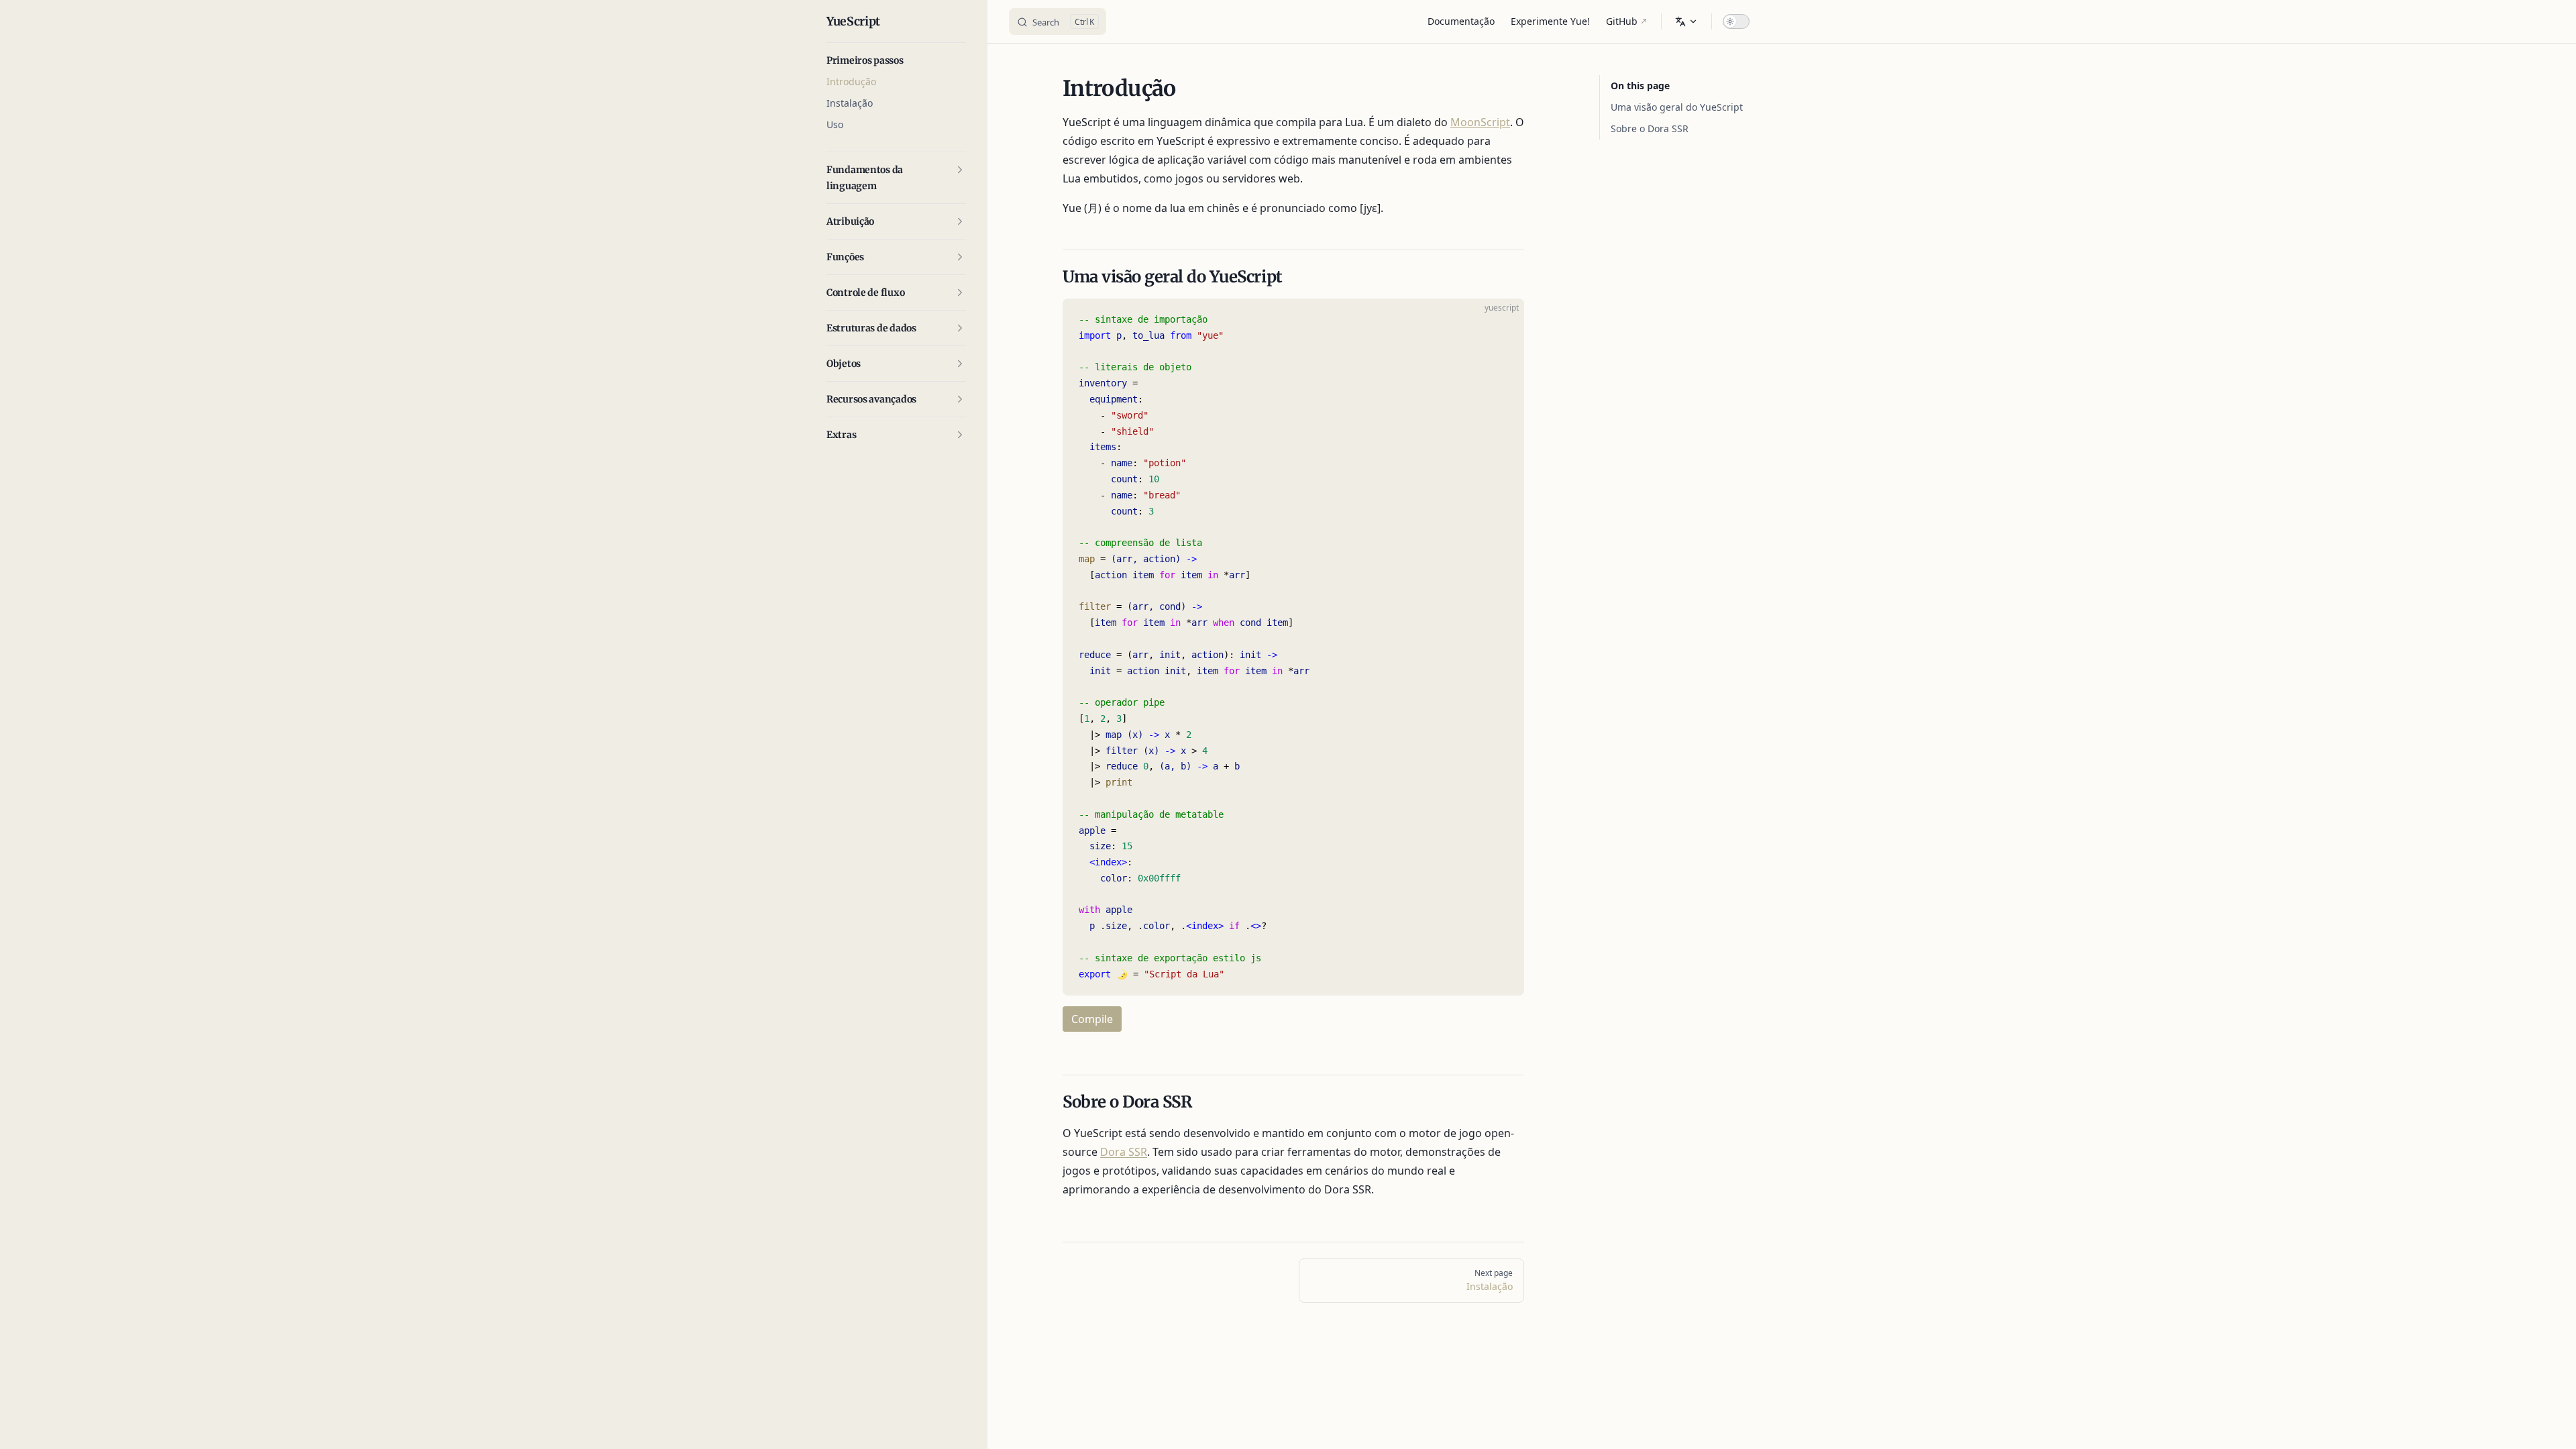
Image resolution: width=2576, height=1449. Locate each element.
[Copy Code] (1503, 320)
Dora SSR (1124, 1152)
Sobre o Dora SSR (1650, 128)
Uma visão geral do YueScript (1677, 107)
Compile (1092, 1019)
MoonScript (1480, 122)
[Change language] (1686, 21)
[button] (896, 60)
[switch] (1736, 21)
